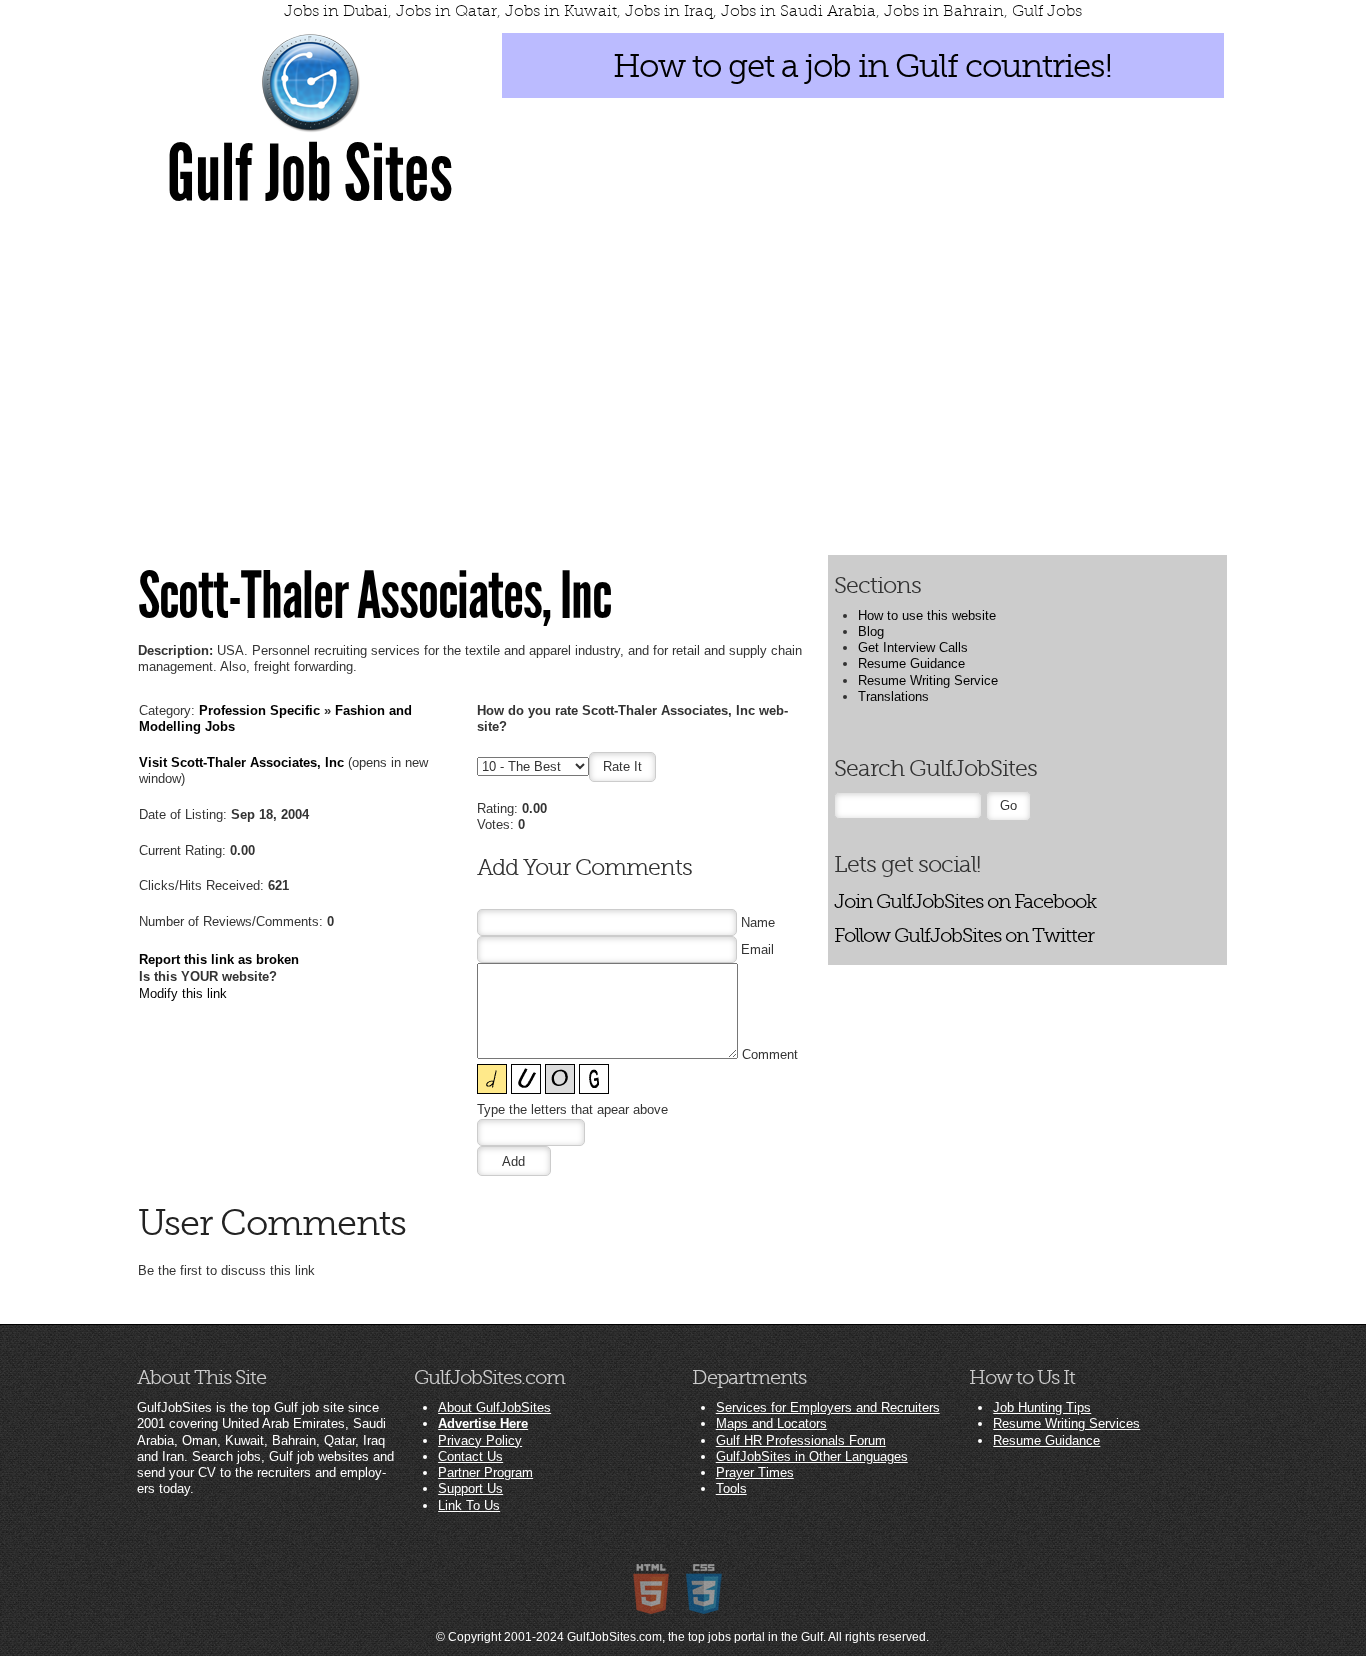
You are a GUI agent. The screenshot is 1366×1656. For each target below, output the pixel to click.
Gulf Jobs (1047, 11)
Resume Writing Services (1066, 1423)
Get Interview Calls (913, 647)
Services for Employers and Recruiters (828, 1407)
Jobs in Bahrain (944, 11)
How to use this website (927, 615)
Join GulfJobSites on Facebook (965, 901)
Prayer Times (755, 1472)
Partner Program (485, 1472)
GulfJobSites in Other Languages (812, 1456)
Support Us (470, 1488)
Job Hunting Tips (1042, 1407)
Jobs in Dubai (336, 11)
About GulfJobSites (494, 1407)
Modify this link (183, 993)
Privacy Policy (480, 1440)
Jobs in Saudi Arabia (798, 11)
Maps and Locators (771, 1423)
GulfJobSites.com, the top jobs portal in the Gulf (695, 1637)
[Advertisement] (683, 380)
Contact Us (470, 1456)
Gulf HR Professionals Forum (801, 1440)
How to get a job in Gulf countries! (862, 66)
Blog (871, 631)
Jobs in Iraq (669, 11)
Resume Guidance (911, 663)
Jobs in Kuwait (561, 11)
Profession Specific (259, 710)
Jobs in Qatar (446, 11)
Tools (731, 1488)
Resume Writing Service (928, 680)
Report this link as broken (219, 959)
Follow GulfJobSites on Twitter (964, 935)
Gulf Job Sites (310, 174)
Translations (893, 696)
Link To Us (469, 1505)
